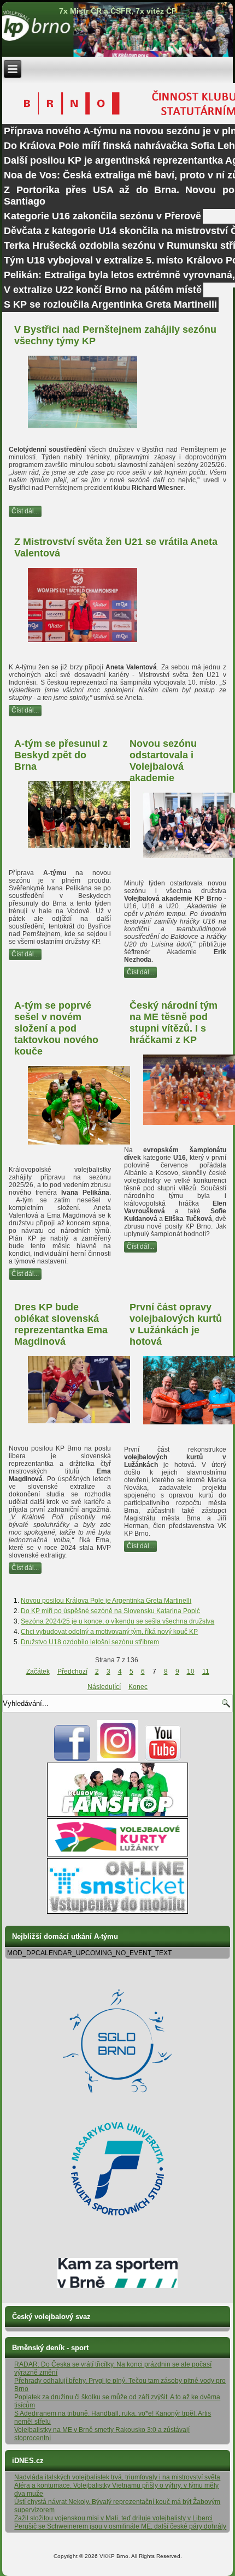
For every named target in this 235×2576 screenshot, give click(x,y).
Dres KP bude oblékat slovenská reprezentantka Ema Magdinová (61, 1324)
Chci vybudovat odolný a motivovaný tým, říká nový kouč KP (109, 1632)
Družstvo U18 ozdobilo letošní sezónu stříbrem (90, 1642)
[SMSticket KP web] (117, 1912)
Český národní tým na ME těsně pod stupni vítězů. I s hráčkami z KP (174, 1023)
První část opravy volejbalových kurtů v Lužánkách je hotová (176, 1324)
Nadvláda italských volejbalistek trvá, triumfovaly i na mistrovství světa (117, 2477)
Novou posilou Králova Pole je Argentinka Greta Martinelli (106, 1601)
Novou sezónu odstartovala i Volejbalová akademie (163, 761)
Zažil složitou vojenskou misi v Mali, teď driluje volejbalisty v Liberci (113, 2518)
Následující (104, 1687)
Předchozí (72, 1672)
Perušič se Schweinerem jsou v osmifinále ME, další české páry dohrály (120, 2526)
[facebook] (72, 1759)
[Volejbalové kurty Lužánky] (117, 1854)
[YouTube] (163, 1759)
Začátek (38, 1672)
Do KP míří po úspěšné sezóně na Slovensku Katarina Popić (110, 1611)
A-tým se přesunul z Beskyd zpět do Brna (61, 755)
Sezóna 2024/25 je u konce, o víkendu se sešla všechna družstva (117, 1621)
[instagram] (118, 1759)
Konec (138, 1687)
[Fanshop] (117, 1814)
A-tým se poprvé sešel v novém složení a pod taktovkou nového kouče (56, 1028)
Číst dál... (25, 511)
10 (191, 1672)
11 (206, 1672)
